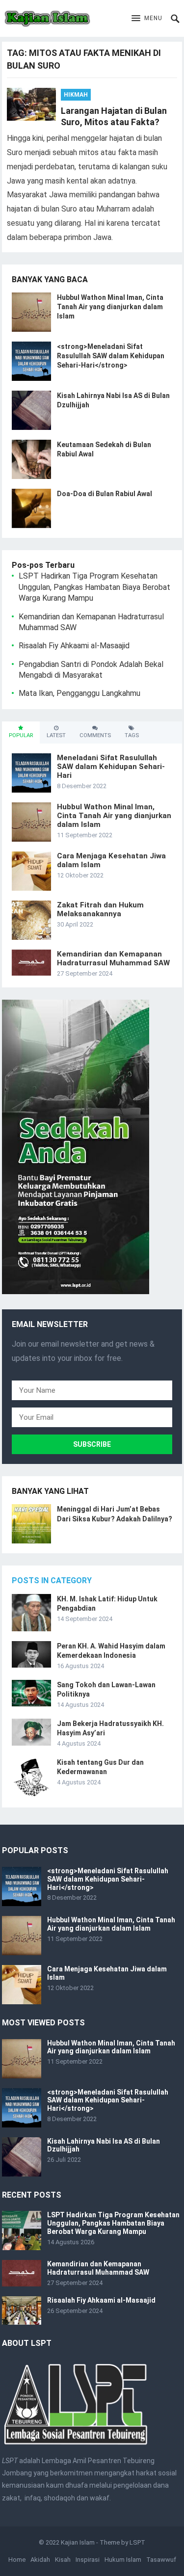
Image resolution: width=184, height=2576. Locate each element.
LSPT (137, 2542)
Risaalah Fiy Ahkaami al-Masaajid (74, 646)
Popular (21, 735)
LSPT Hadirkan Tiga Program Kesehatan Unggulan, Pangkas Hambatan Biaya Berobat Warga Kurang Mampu (94, 587)
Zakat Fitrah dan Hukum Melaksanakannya (100, 909)
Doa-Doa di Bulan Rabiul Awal (105, 494)
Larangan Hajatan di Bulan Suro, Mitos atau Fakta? (114, 116)
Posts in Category (52, 1580)
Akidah (40, 2560)
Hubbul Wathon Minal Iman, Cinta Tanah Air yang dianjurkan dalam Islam (110, 307)
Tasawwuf (161, 2560)
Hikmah (76, 95)
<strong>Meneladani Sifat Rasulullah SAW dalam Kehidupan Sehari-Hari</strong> (111, 356)
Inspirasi (88, 2560)
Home (17, 2560)
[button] (147, 19)
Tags (132, 735)
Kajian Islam (78, 2542)
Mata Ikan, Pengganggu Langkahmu (79, 693)
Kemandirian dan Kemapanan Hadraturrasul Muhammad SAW (113, 958)
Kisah (63, 2560)
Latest (56, 735)
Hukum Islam (123, 2560)
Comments (95, 735)
